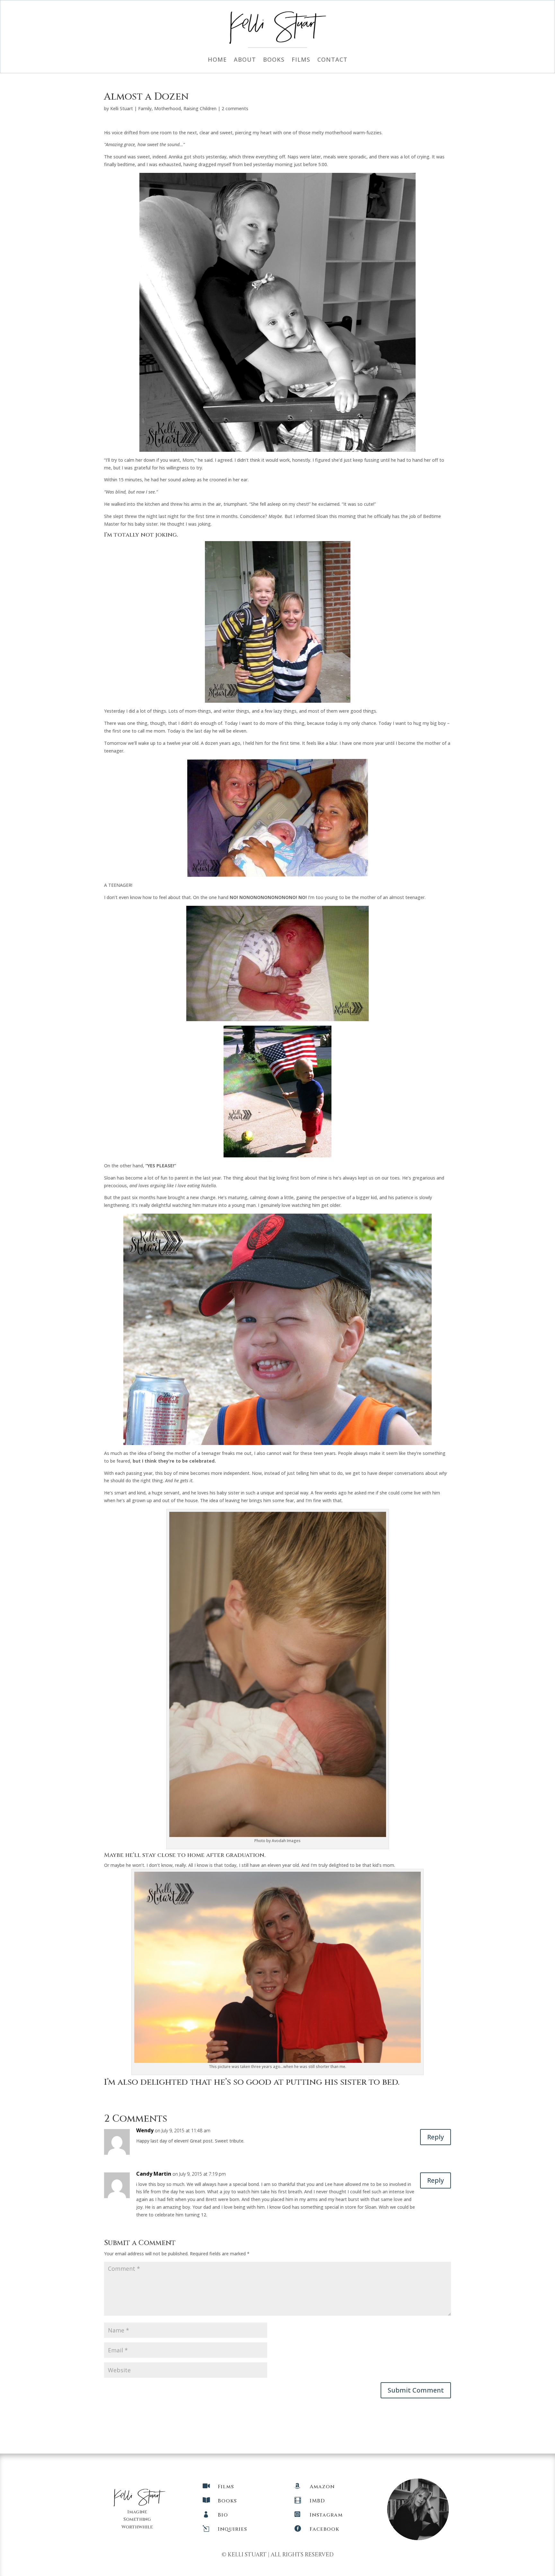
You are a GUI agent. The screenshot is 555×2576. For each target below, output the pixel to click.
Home (217, 60)
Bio (223, 2515)
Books (274, 60)
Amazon (322, 2487)
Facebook (324, 2529)
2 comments (235, 108)
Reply (436, 2137)
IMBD (317, 2501)
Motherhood (167, 108)
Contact (332, 60)
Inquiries (232, 2529)
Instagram (326, 2515)
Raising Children (200, 108)
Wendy (145, 2130)
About (245, 60)
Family (145, 108)
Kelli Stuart (122, 108)
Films (301, 60)
